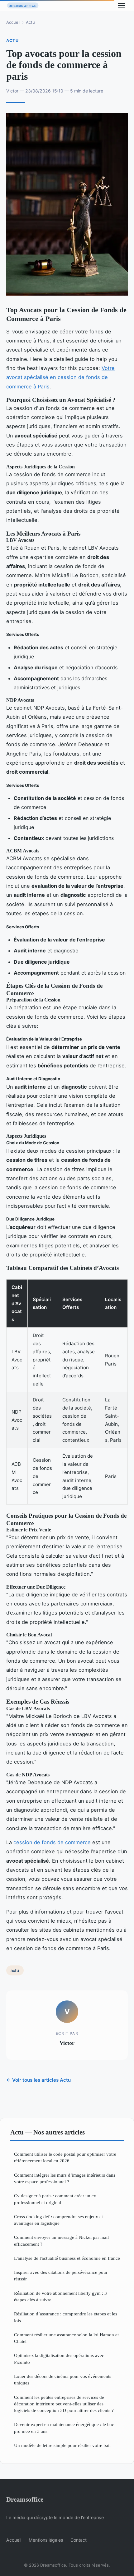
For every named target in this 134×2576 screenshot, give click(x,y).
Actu (30, 22)
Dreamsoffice (25, 2499)
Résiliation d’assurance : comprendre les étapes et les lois (66, 2317)
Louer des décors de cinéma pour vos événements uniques (63, 2379)
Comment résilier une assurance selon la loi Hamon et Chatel (66, 2338)
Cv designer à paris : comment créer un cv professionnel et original (55, 2199)
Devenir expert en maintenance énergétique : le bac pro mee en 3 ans (64, 2428)
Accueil (13, 22)
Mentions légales (46, 2540)
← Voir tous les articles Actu (38, 2080)
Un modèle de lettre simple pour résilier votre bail (62, 2445)
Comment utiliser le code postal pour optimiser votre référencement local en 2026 (65, 2157)
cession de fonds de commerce (52, 1842)
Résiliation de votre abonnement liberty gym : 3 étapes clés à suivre (60, 2296)
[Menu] (122, 6)
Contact (79, 2540)
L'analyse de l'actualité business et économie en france (67, 2258)
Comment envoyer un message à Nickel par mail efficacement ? (61, 2240)
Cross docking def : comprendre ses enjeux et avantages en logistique (58, 2220)
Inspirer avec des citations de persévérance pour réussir (61, 2275)
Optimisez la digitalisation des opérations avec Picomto (59, 2359)
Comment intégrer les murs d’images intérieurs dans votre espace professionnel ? (65, 2178)
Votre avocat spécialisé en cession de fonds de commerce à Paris (60, 377)
